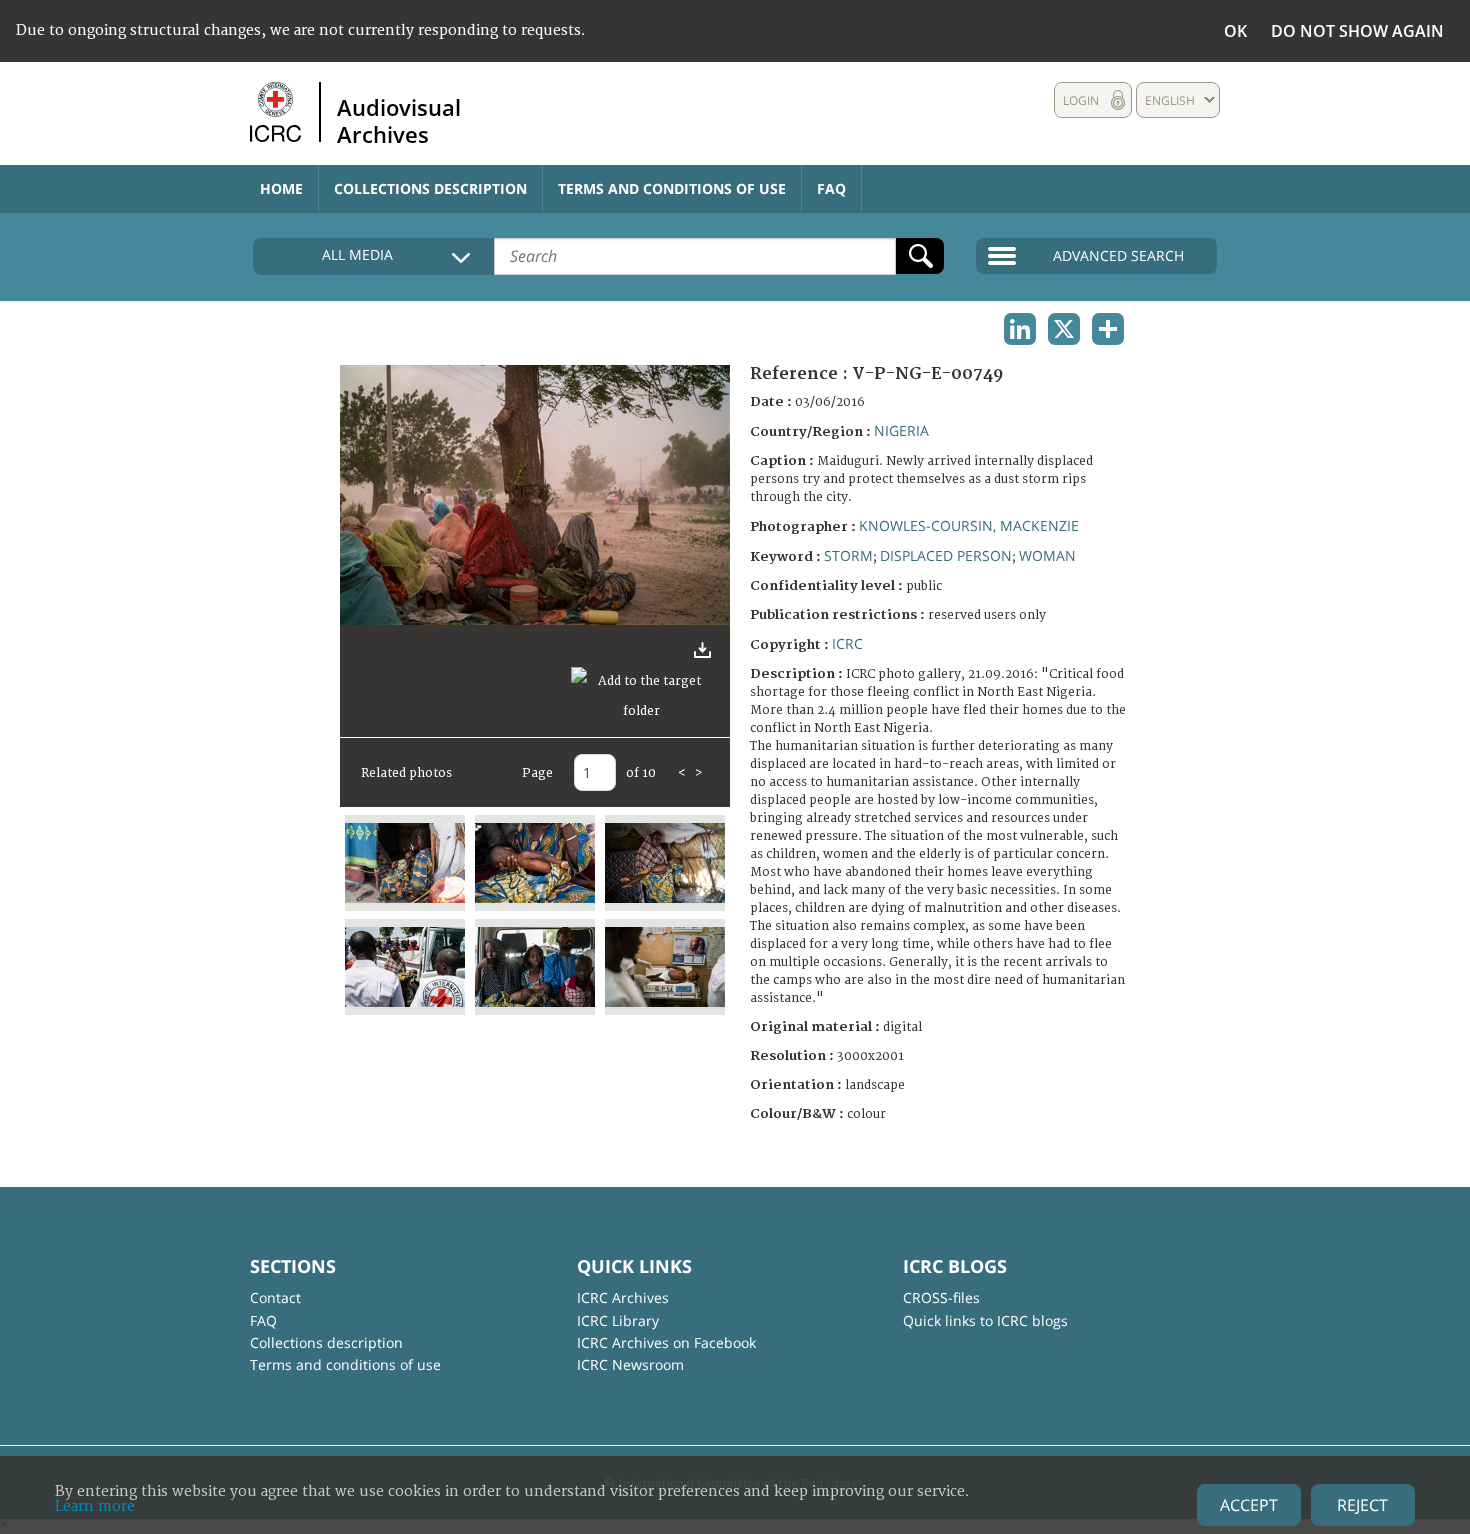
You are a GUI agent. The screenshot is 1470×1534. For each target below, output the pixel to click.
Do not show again (1357, 31)
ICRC (847, 643)
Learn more (95, 1506)
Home (281, 188)
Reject (1362, 1505)
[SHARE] (1108, 329)
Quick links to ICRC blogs (985, 1320)
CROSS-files (941, 1297)
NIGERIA (901, 430)
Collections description (430, 188)
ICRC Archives (623, 1297)
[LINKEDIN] (1020, 329)
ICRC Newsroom (630, 1364)
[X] (1064, 329)
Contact (275, 1297)
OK (1235, 31)
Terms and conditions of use (672, 188)
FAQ (831, 188)
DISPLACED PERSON (946, 555)
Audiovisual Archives (399, 120)
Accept (1249, 1505)
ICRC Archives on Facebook (666, 1342)
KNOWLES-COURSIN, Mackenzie (969, 525)
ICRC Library (618, 1320)
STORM (848, 555)
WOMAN (1047, 555)
